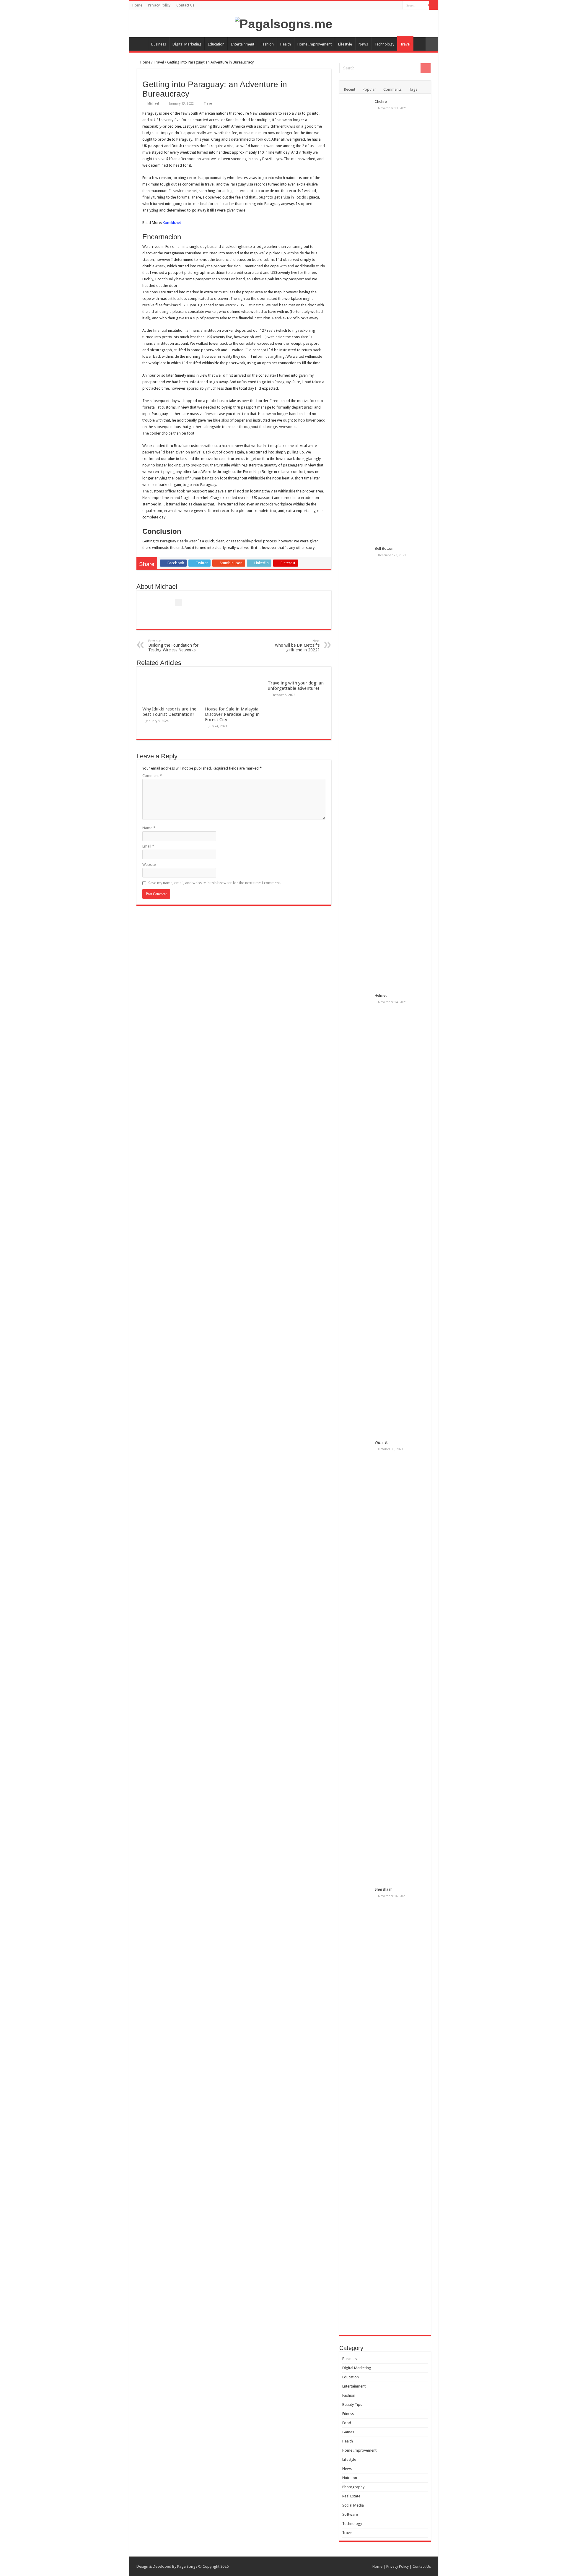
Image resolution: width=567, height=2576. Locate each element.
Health (286, 44)
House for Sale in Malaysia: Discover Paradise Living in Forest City (232, 714)
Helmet (381, 995)
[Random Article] (432, 44)
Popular (369, 89)
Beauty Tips (352, 2405)
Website (149, 865)
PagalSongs (187, 2566)
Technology (384, 44)
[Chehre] (357, 321)
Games (348, 2432)
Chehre (381, 101)
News (363, 44)
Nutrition (350, 2478)
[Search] (434, 5)
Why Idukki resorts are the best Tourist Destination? (169, 712)
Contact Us (185, 5)
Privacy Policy (159, 5)
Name (149, 828)
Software (350, 2514)
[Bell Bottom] (357, 767)
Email (148, 846)
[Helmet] (357, 1214)
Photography (353, 2487)
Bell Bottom (385, 548)
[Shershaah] (357, 2108)
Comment (152, 776)
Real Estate (351, 2496)
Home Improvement (315, 44)
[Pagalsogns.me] (284, 23)
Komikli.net (172, 223)
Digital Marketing (187, 44)
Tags (413, 89)
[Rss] (398, 6)
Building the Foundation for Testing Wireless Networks (173, 646)
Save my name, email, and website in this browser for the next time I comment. (215, 883)
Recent (350, 89)
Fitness (348, 2414)
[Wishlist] (357, 1661)
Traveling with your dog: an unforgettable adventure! (296, 686)
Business (159, 44)
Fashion (267, 44)
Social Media (353, 2505)
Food (347, 2423)
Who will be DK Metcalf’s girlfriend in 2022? (297, 646)
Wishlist (381, 1442)
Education (216, 44)
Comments (392, 89)
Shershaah (384, 1889)
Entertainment (243, 44)
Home (137, 5)
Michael (153, 104)
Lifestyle (345, 44)
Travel (405, 44)
